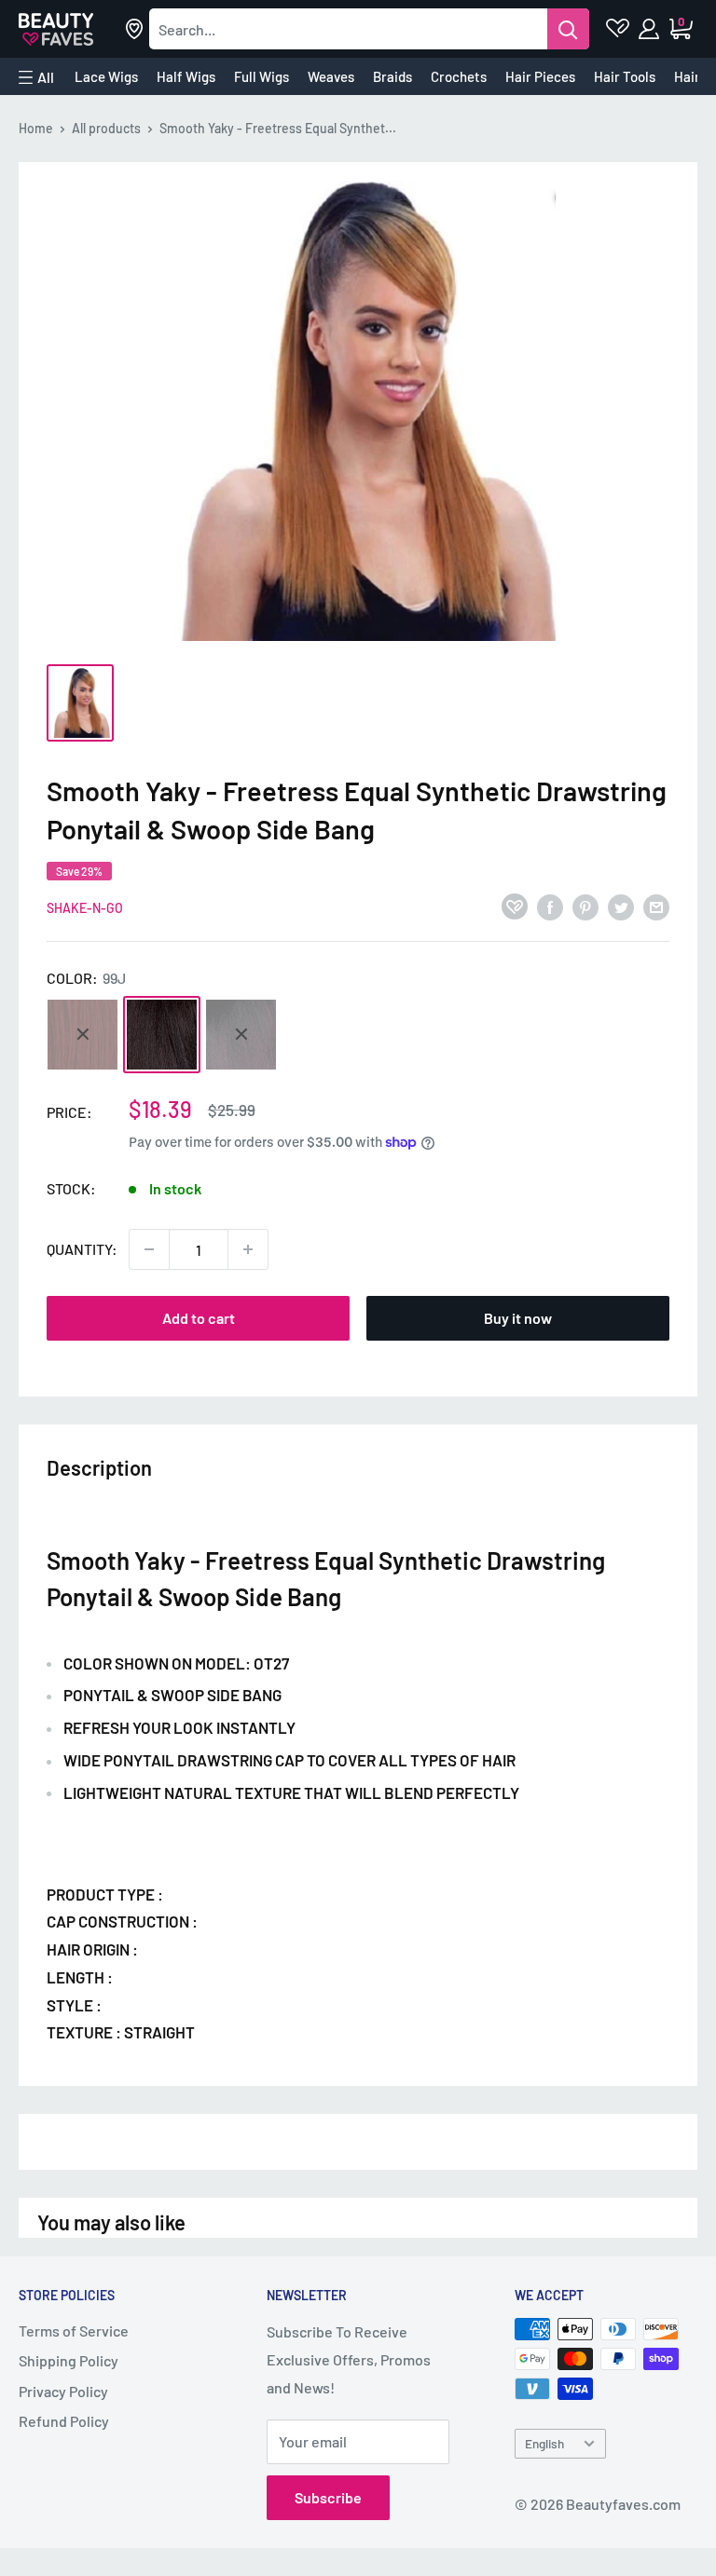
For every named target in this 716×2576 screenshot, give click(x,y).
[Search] (568, 29)
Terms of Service (74, 2331)
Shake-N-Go (85, 908)
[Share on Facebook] (550, 906)
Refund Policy (64, 2421)
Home (36, 128)
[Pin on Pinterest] (585, 906)
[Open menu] (36, 77)
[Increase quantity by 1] (248, 1249)
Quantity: (82, 1249)
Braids (392, 76)
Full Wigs (262, 76)
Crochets (459, 76)
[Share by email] (656, 906)
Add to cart (199, 1318)
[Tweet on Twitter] (621, 906)
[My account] (650, 29)
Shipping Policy (69, 2360)
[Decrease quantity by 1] (149, 1249)
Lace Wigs (106, 76)
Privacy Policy (63, 2391)
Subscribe (328, 2497)
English (544, 2443)
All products (106, 128)
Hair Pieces (540, 76)
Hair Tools (625, 76)
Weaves (331, 76)
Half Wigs (186, 76)
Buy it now (518, 1318)
